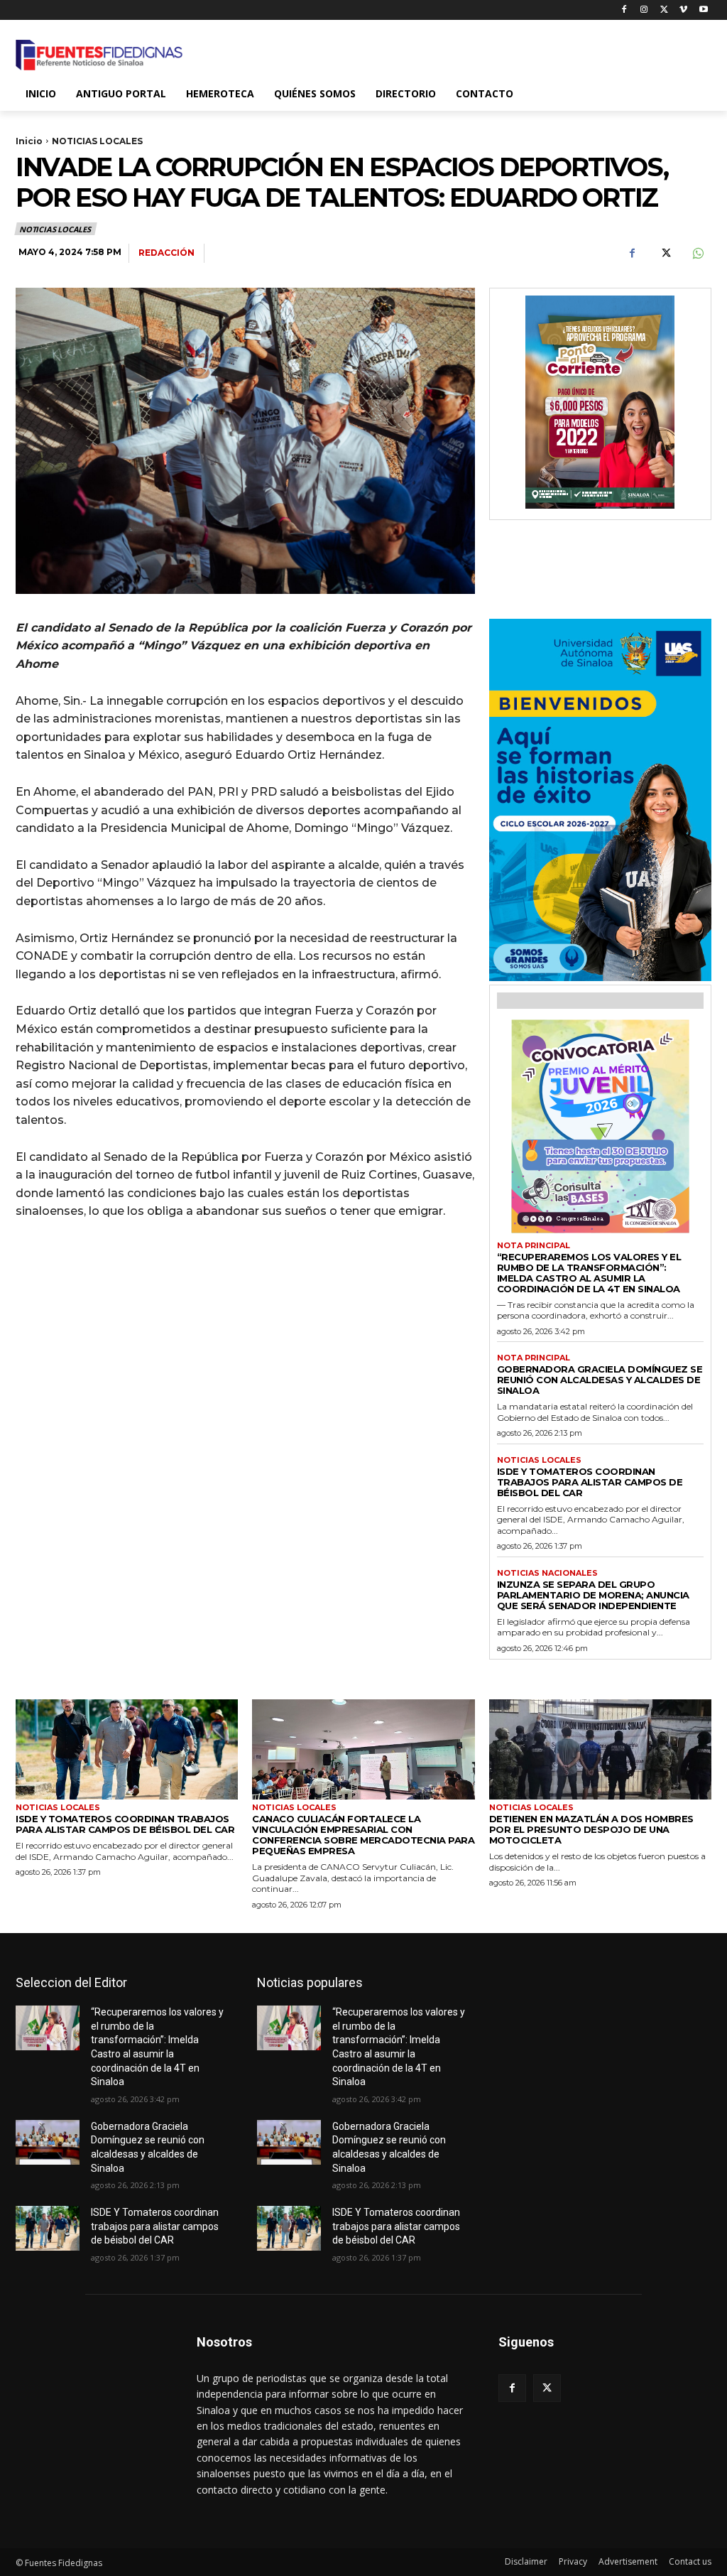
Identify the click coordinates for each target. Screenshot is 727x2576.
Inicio (29, 141)
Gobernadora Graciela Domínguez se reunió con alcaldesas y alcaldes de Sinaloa (600, 1380)
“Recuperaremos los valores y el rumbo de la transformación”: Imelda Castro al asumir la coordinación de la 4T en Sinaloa (589, 1273)
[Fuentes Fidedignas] (99, 55)
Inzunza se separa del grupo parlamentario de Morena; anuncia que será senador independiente (593, 1595)
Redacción (166, 253)
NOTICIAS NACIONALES (547, 1573)
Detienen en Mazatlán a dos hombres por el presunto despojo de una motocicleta (591, 1829)
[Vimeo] (683, 10)
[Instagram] (644, 10)
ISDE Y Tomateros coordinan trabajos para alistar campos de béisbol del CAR (590, 1482)
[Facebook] (624, 10)
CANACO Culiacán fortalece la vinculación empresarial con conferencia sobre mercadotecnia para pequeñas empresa (363, 1835)
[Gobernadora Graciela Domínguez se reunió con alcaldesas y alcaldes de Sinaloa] (48, 2142)
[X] (664, 10)
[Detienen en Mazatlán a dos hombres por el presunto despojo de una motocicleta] (600, 1749)
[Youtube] (703, 10)
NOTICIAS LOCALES (97, 141)
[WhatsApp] (697, 254)
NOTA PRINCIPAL (534, 1246)
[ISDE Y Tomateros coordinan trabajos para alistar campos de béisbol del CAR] (127, 1749)
